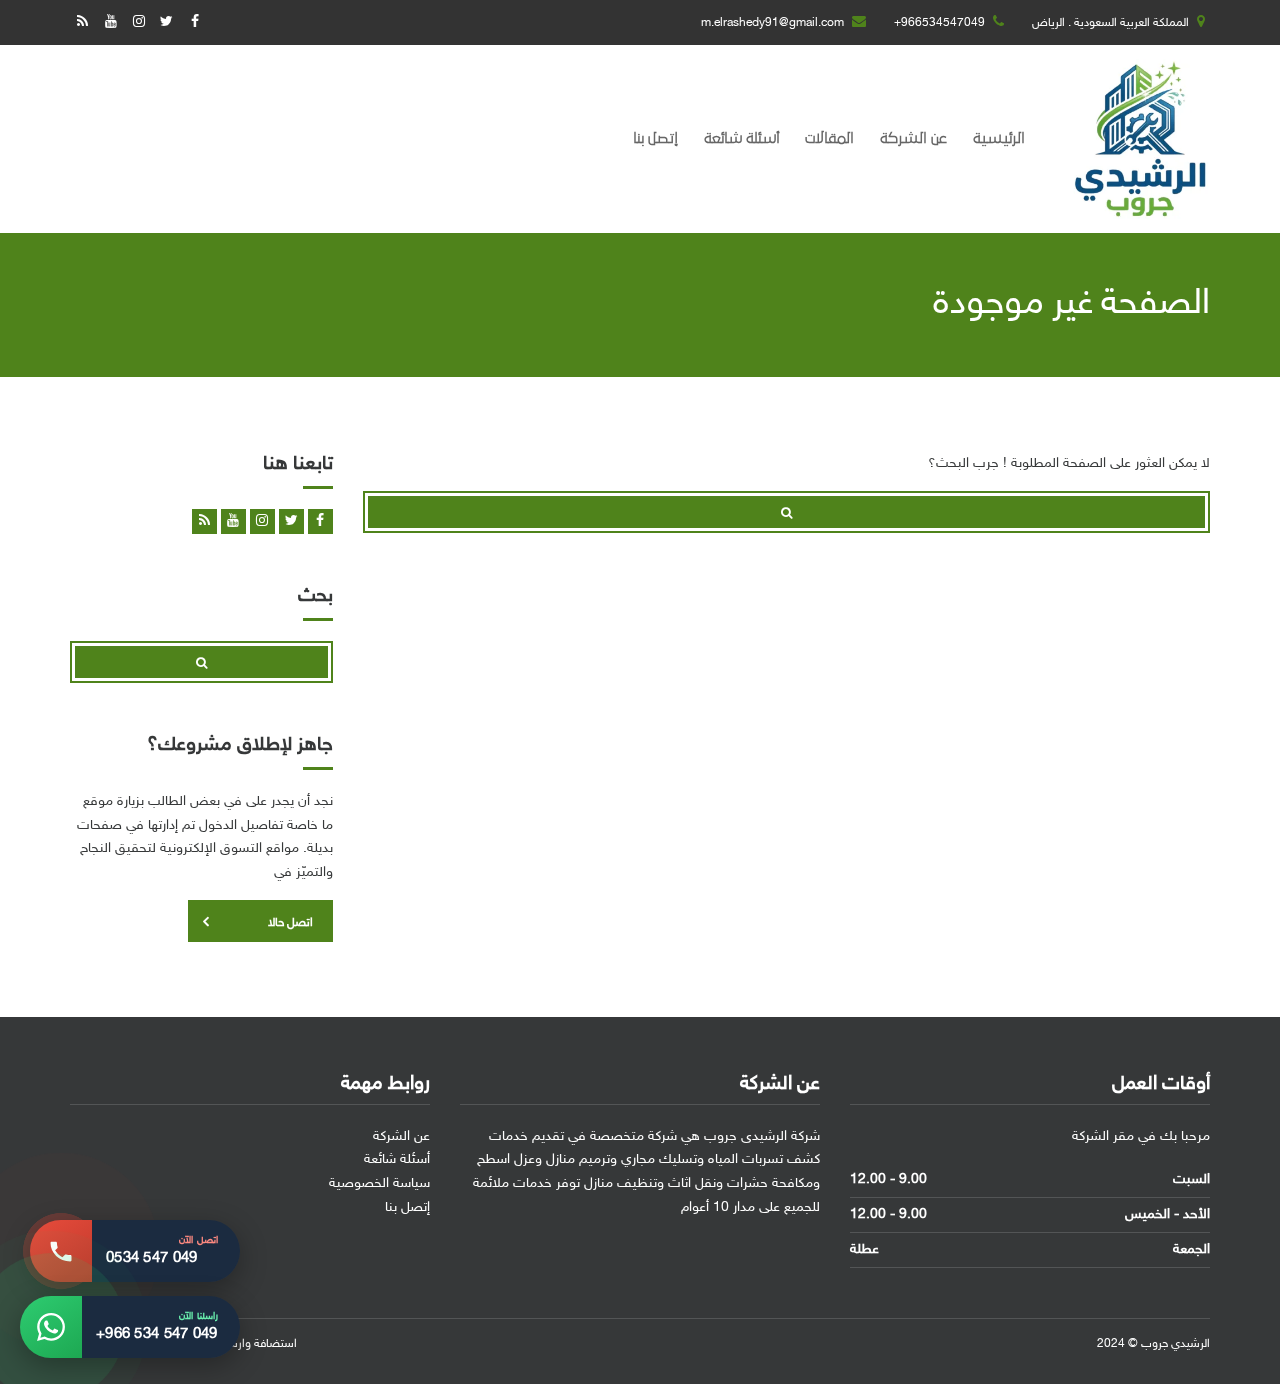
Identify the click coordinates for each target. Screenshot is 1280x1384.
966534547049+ (939, 23)
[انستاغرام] (138, 22)
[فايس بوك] (194, 22)
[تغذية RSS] (82, 22)
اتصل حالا (290, 923)
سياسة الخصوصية (379, 1183)
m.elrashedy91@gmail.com (772, 23)
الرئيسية (999, 138)
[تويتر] (166, 22)
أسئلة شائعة (741, 138)
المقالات (829, 138)
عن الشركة (913, 138)
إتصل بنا (655, 138)
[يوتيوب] (110, 22)
